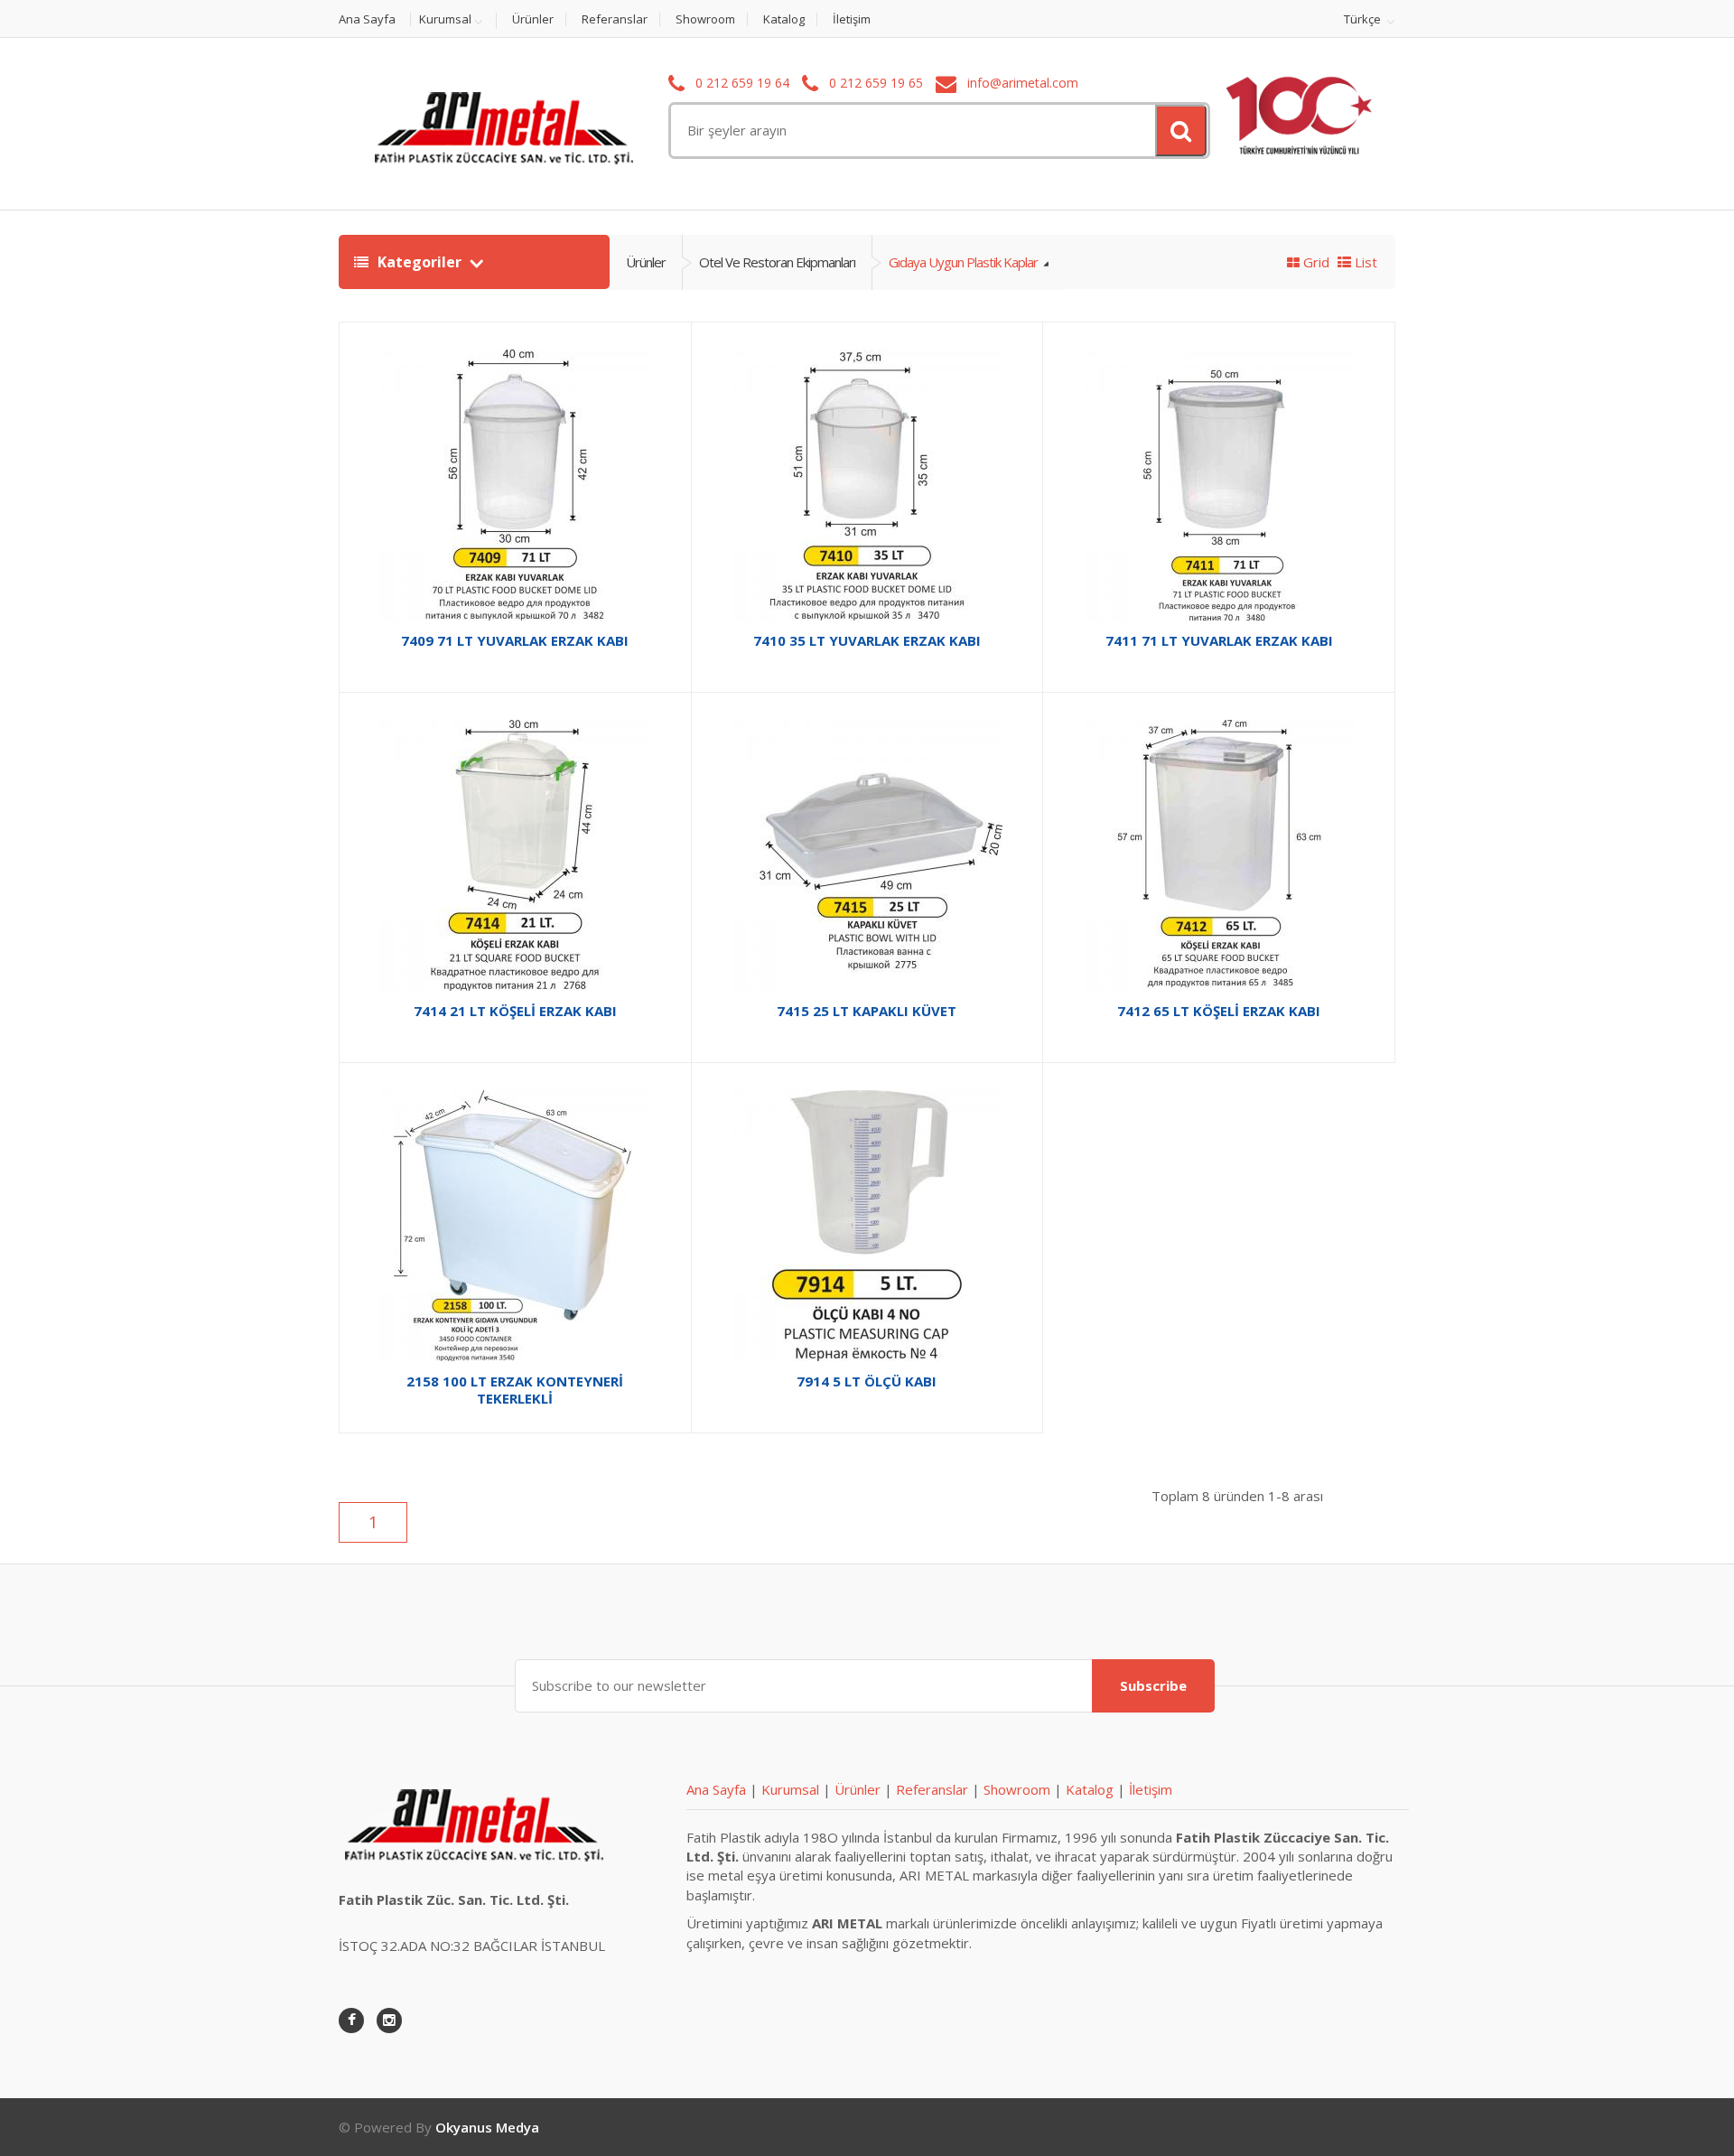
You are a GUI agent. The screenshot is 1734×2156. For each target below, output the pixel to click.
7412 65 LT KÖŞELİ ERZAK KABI (1219, 1011)
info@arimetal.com (1021, 83)
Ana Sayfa (367, 19)
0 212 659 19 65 (874, 83)
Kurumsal (445, 20)
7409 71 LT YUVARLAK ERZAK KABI (515, 640)
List (1364, 262)
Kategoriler (420, 262)
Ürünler (533, 19)
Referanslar (615, 19)
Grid (1314, 262)
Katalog (784, 19)
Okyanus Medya (487, 2127)
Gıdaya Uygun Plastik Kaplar (965, 262)
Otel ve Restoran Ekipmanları (777, 262)
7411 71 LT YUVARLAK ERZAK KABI (1219, 640)
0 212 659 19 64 (741, 83)
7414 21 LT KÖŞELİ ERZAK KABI (515, 1011)
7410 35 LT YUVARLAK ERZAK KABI (867, 640)
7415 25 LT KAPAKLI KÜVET (867, 1011)
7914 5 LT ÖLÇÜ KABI (867, 1381)
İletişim (852, 19)
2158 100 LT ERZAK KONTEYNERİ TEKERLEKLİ (515, 1390)
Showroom (705, 19)
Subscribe (1153, 1685)
